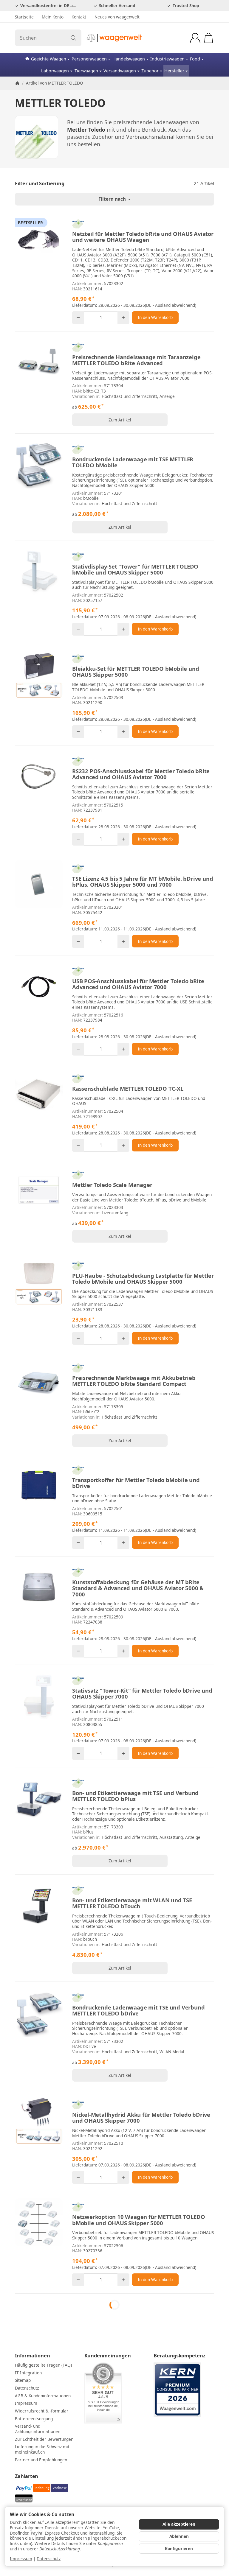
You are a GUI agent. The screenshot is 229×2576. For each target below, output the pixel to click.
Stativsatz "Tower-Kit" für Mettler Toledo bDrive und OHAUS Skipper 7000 (142, 1694)
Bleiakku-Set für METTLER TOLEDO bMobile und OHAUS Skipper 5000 (136, 672)
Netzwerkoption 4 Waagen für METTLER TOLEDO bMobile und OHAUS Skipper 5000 (137, 2322)
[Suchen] (74, 38)
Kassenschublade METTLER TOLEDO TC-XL (128, 1089)
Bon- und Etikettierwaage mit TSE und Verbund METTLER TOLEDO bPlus (135, 1796)
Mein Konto (53, 17)
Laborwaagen (55, 71)
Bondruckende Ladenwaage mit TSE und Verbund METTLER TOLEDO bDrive (138, 2010)
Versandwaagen (120, 71)
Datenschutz (49, 2559)
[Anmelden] (195, 38)
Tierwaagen (86, 71)
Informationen (32, 2442)
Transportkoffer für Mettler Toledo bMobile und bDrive (136, 1483)
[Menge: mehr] (123, 318)
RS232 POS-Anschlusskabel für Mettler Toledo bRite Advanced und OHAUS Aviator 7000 (141, 774)
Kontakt (79, 17)
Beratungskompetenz (179, 2442)
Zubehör (150, 71)
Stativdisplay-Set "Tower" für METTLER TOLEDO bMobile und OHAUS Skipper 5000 (135, 569)
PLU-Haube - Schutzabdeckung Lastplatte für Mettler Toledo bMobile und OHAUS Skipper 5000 (143, 1279)
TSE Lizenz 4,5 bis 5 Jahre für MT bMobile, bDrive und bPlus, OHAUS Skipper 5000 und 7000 (143, 882)
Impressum (21, 2559)
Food (195, 59)
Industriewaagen (167, 59)
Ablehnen (179, 2536)
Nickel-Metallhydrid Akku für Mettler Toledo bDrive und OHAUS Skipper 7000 (141, 2118)
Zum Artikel (120, 420)
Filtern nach (113, 199)
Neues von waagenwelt (117, 17)
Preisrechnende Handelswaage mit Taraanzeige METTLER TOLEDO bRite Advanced (136, 360)
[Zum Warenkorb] (209, 38)
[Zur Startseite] (114, 38)
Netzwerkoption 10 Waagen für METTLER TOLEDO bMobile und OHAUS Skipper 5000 (139, 2220)
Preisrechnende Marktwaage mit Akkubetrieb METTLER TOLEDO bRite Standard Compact (134, 1381)
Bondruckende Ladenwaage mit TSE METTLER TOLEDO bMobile (133, 462)
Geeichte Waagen (49, 59)
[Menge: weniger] (78, 318)
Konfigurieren (179, 2548)
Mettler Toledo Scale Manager (112, 1185)
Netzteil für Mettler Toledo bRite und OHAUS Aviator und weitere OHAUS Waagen (143, 237)
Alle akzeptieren (179, 2524)
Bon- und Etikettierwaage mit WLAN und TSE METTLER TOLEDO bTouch (132, 1903)
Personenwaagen (89, 59)
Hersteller (174, 71)
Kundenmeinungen (108, 2442)
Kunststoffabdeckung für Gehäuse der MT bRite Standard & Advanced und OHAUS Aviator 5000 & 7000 (138, 1588)
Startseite (24, 17)
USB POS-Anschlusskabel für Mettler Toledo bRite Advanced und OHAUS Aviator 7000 (138, 984)
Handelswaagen (129, 59)
